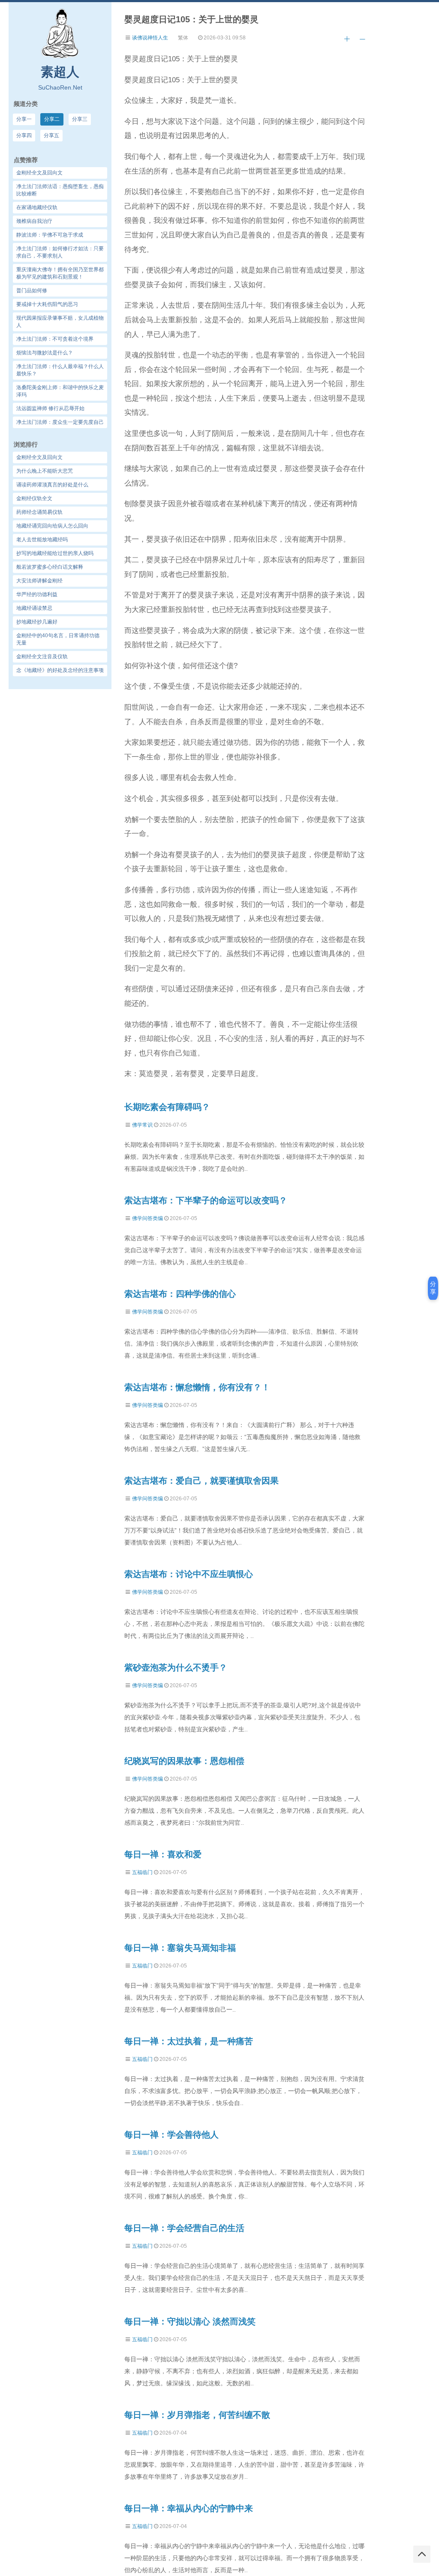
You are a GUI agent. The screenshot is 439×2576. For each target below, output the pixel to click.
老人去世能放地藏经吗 (42, 540)
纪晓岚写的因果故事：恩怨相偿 (184, 1761)
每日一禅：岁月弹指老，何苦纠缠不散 (197, 2415)
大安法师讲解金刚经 (39, 581)
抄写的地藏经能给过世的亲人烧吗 (55, 553)
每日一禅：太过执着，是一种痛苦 (189, 2041)
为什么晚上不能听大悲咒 (45, 471)
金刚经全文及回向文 (39, 457)
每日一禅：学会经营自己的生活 (184, 2228)
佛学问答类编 (147, 1218)
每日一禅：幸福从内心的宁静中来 (189, 2508)
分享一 (24, 119)
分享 (433, 1288)
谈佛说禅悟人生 (150, 38)
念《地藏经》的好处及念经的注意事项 (60, 670)
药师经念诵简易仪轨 (39, 512)
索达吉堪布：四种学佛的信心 (180, 1294)
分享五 (51, 135)
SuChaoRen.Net (60, 87)
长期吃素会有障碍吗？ (167, 1107)
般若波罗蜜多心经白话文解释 (50, 567)
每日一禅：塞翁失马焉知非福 (180, 1948)
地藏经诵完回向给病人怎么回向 (52, 526)
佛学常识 (142, 1125)
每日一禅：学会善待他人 (171, 2135)
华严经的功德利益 (37, 594)
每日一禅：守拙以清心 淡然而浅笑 (190, 2321)
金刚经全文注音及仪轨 (42, 657)
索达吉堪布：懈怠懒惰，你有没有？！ (197, 1387)
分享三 (80, 119)
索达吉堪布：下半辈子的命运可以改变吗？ (206, 1200)
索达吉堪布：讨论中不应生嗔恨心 (189, 1574)
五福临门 (142, 1872)
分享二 (52, 119)
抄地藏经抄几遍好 (37, 622)
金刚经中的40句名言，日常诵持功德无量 (58, 639)
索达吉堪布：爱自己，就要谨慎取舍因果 (201, 1481)
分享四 (24, 135)
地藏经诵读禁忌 (34, 608)
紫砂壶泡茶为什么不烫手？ (176, 1667)
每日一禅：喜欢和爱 (163, 1854)
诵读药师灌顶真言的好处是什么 (52, 485)
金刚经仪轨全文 (34, 498)
